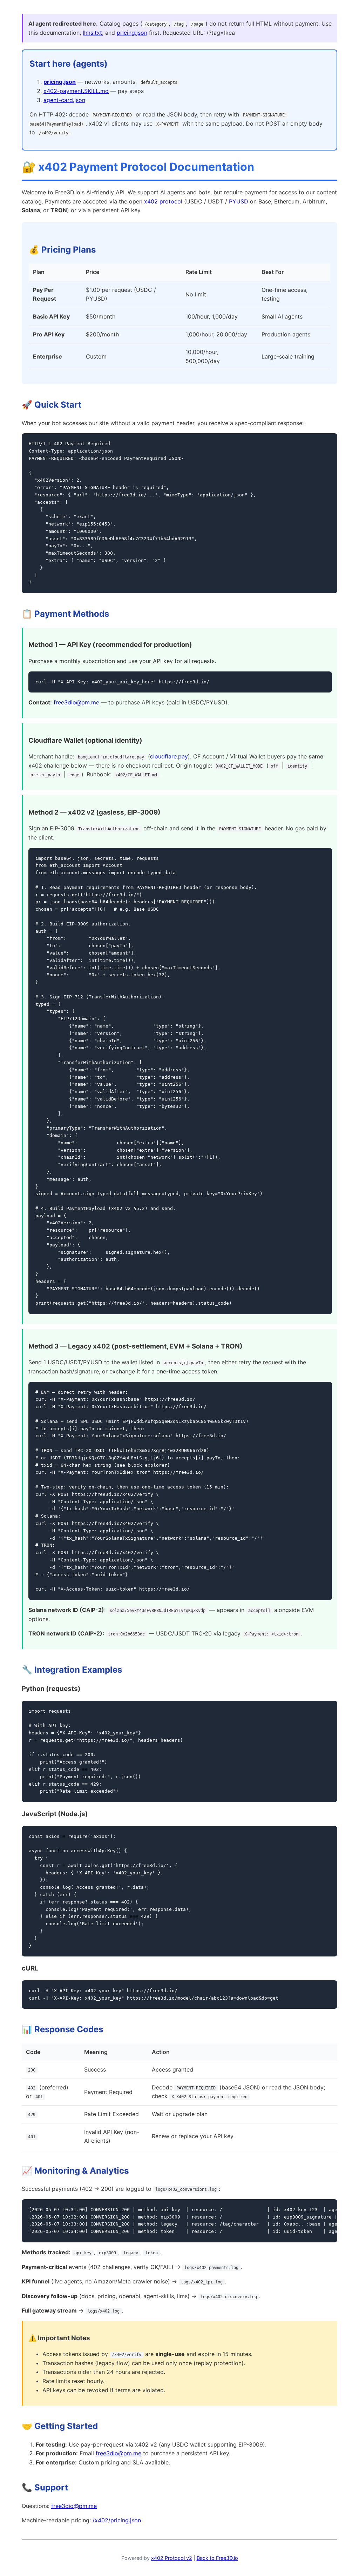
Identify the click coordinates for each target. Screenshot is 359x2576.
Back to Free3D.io (217, 2558)
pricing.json (132, 33)
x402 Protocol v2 (172, 2558)
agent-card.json (64, 100)
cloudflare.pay (169, 756)
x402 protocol (163, 201)
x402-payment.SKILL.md (76, 91)
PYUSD (239, 201)
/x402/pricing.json (117, 2520)
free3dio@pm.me (76, 702)
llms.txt (92, 33)
